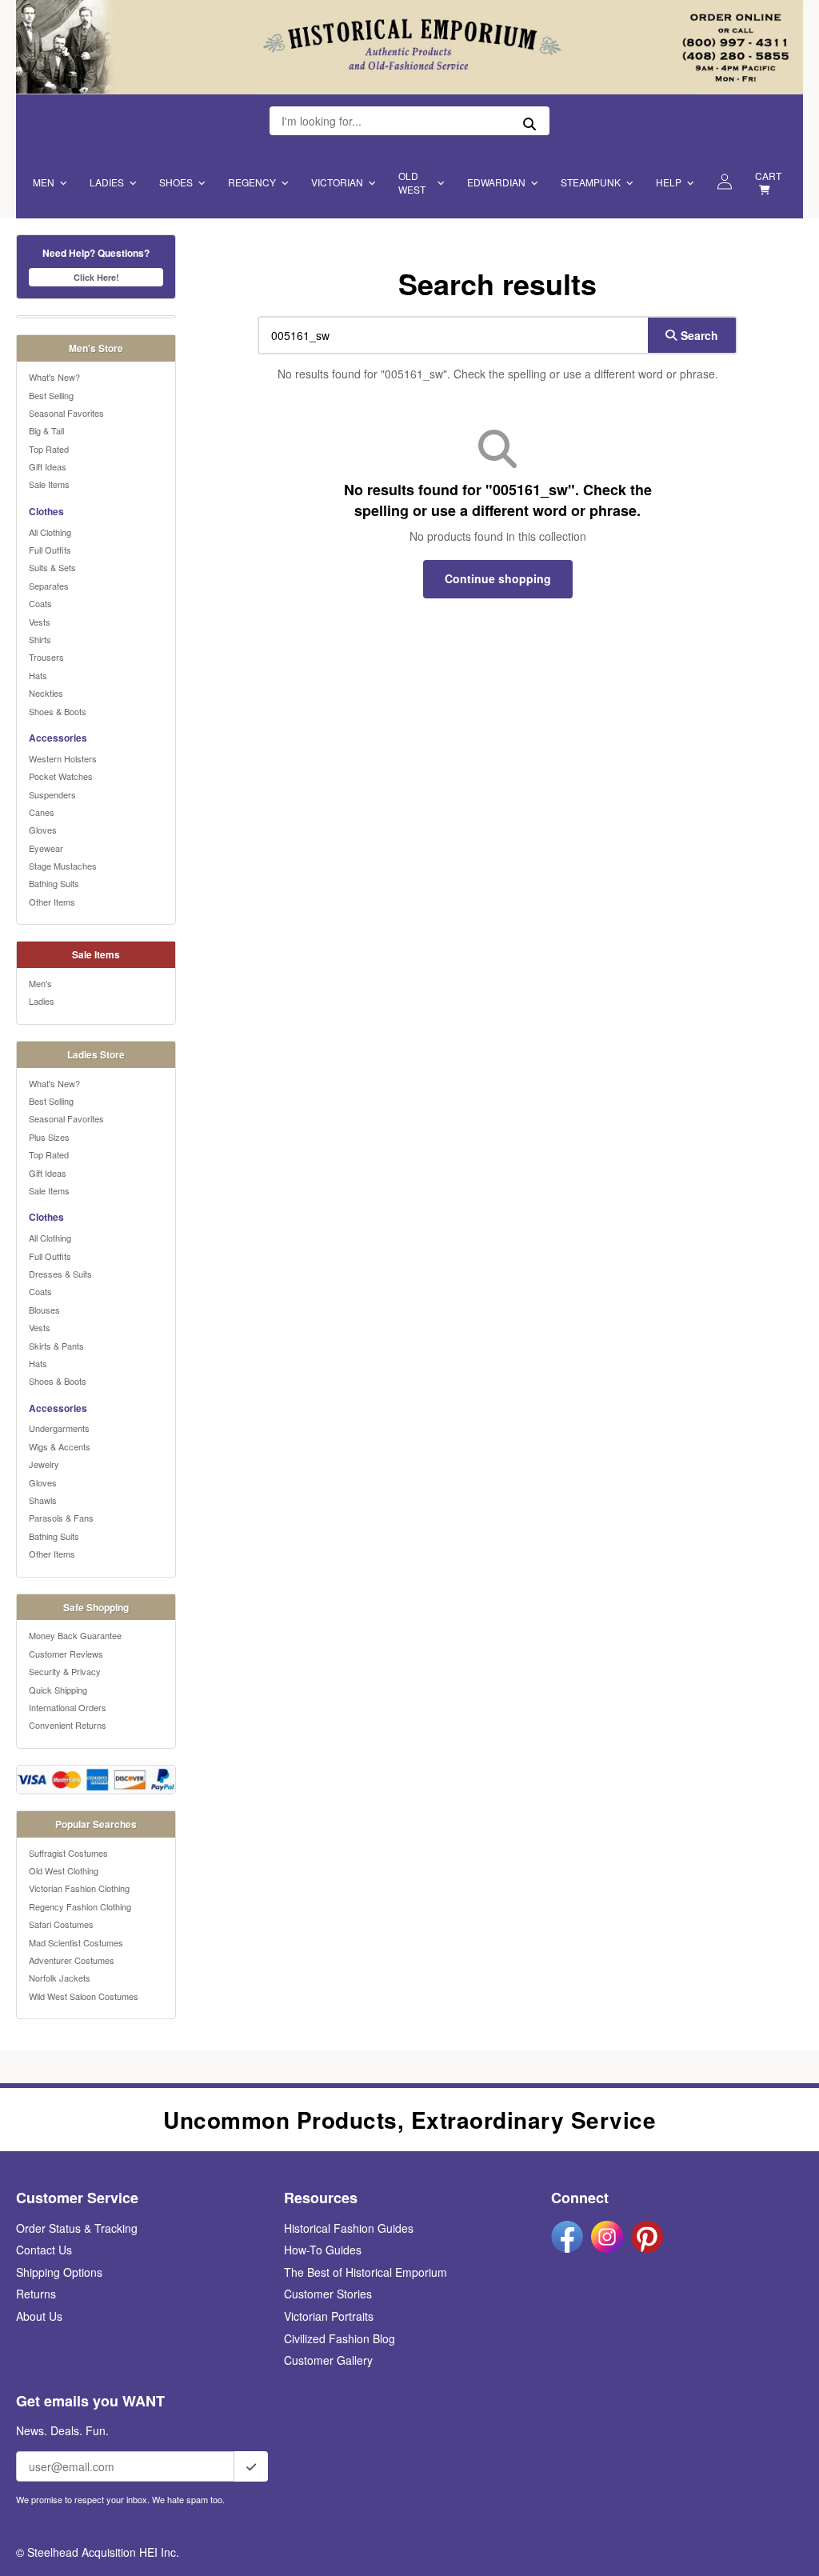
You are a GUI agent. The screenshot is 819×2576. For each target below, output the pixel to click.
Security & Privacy (65, 1671)
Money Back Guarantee (75, 1635)
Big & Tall (46, 430)
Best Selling (51, 395)
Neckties (46, 693)
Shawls (43, 1500)
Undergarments (59, 1428)
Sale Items (49, 484)
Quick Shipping (58, 1690)
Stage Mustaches (63, 866)
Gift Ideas (48, 466)
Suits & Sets (52, 567)
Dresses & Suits (60, 1274)
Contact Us (44, 2250)
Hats (38, 675)
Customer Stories (328, 2294)
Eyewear (46, 848)
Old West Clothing (64, 1870)
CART (768, 176)
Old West (412, 182)
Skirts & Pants (56, 1346)
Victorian (337, 182)
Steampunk (591, 182)
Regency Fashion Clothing (80, 1906)
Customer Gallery (328, 2360)
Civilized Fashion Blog (340, 2338)
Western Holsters (63, 758)
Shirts (40, 639)
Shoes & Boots (58, 711)
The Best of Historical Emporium (366, 2272)
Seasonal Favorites (66, 413)
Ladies (107, 182)
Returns (36, 2294)
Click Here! (96, 277)
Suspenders (52, 794)
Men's (40, 983)
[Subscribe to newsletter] (251, 2466)
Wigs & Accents (60, 1446)
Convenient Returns (68, 1725)
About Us (39, 2316)
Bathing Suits (54, 883)
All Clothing (50, 532)
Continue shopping (498, 578)
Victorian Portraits (329, 2316)
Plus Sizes (49, 1137)
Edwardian (496, 182)
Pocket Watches (61, 776)
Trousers (46, 657)
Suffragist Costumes (68, 1853)
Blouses (44, 1310)
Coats (40, 603)
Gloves (43, 830)
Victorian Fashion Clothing (79, 1888)
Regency (252, 182)
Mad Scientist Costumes (76, 1942)
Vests (40, 622)
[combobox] (449, 335)
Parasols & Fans (61, 1518)
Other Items (52, 902)
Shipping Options (59, 2272)
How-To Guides (323, 2250)
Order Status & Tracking (77, 2228)
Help (669, 182)
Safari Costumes (61, 1924)
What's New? (54, 377)
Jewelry (44, 1464)
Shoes (176, 182)
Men (44, 182)
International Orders (68, 1707)
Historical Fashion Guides (349, 2228)
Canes (42, 812)
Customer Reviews (66, 1654)
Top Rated (49, 449)
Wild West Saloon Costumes (84, 1996)
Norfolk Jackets (60, 1978)
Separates (49, 586)
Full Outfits (50, 550)
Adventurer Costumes (72, 1960)
